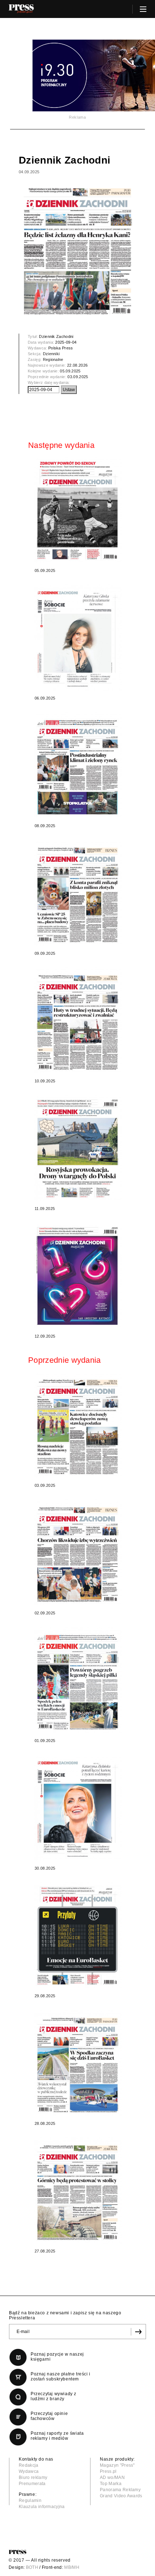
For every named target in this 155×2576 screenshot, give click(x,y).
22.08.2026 (77, 365)
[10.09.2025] (77, 1020)
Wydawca (29, 2471)
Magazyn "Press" (117, 2465)
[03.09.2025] (77, 1425)
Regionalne (53, 359)
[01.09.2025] (77, 1680)
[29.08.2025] (77, 1935)
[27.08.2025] (77, 2190)
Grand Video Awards (121, 2496)
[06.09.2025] (77, 638)
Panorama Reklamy (120, 2490)
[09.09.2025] (77, 893)
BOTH (32, 2567)
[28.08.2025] (77, 2063)
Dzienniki (51, 354)
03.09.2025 (78, 377)
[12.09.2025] (77, 1276)
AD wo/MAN (112, 2478)
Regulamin (30, 2501)
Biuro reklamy (33, 2478)
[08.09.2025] (77, 765)
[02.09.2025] (77, 1552)
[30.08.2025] (77, 1808)
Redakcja (29, 2465)
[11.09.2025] (77, 1148)
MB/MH (72, 2567)
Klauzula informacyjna (42, 2507)
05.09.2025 (70, 371)
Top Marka (111, 2484)
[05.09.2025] (77, 510)
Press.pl (108, 2471)
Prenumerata (32, 2484)
